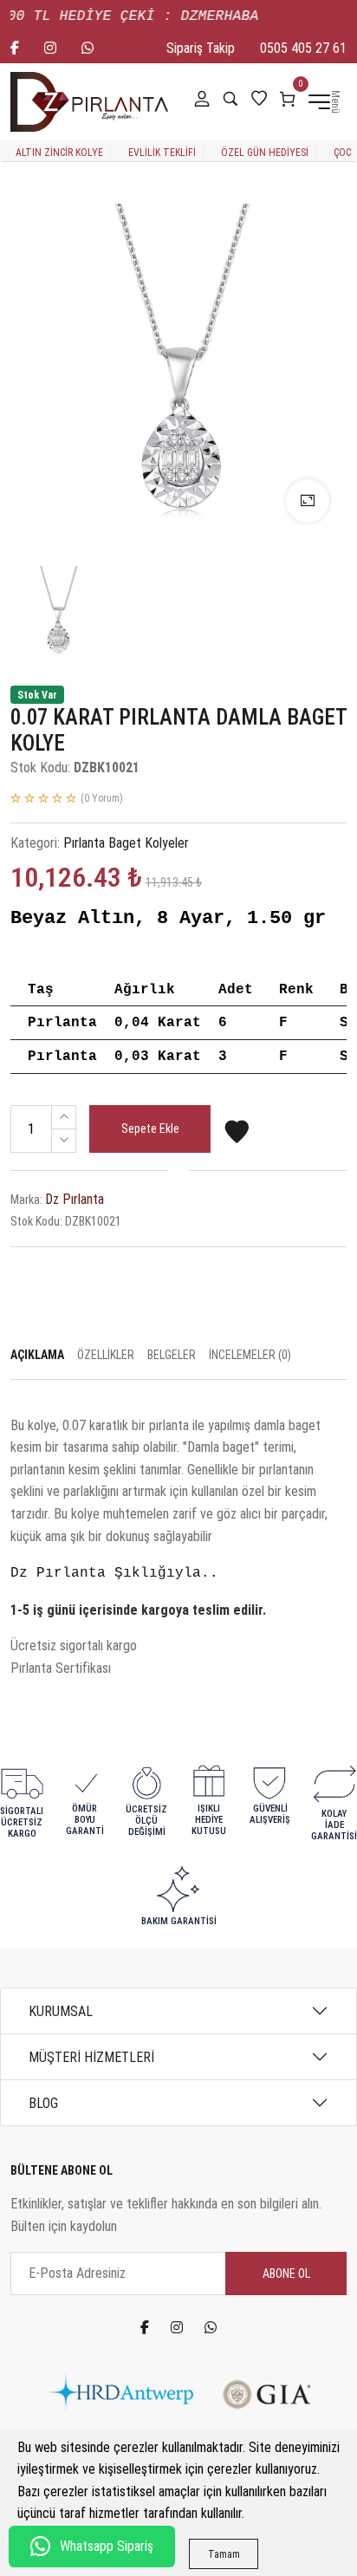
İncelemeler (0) (250, 1355)
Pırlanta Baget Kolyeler (126, 843)
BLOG (43, 2103)
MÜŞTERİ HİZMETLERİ (91, 2057)
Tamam (224, 2554)
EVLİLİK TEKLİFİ (162, 153)
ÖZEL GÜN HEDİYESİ (265, 153)
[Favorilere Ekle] (237, 1139)
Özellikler (106, 1355)
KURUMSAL (61, 2011)
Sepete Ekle (150, 1129)
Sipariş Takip (201, 48)
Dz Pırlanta (75, 1199)
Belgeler (172, 1355)
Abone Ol (286, 2274)
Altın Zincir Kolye (59, 153)
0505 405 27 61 (303, 48)
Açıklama (37, 1355)
